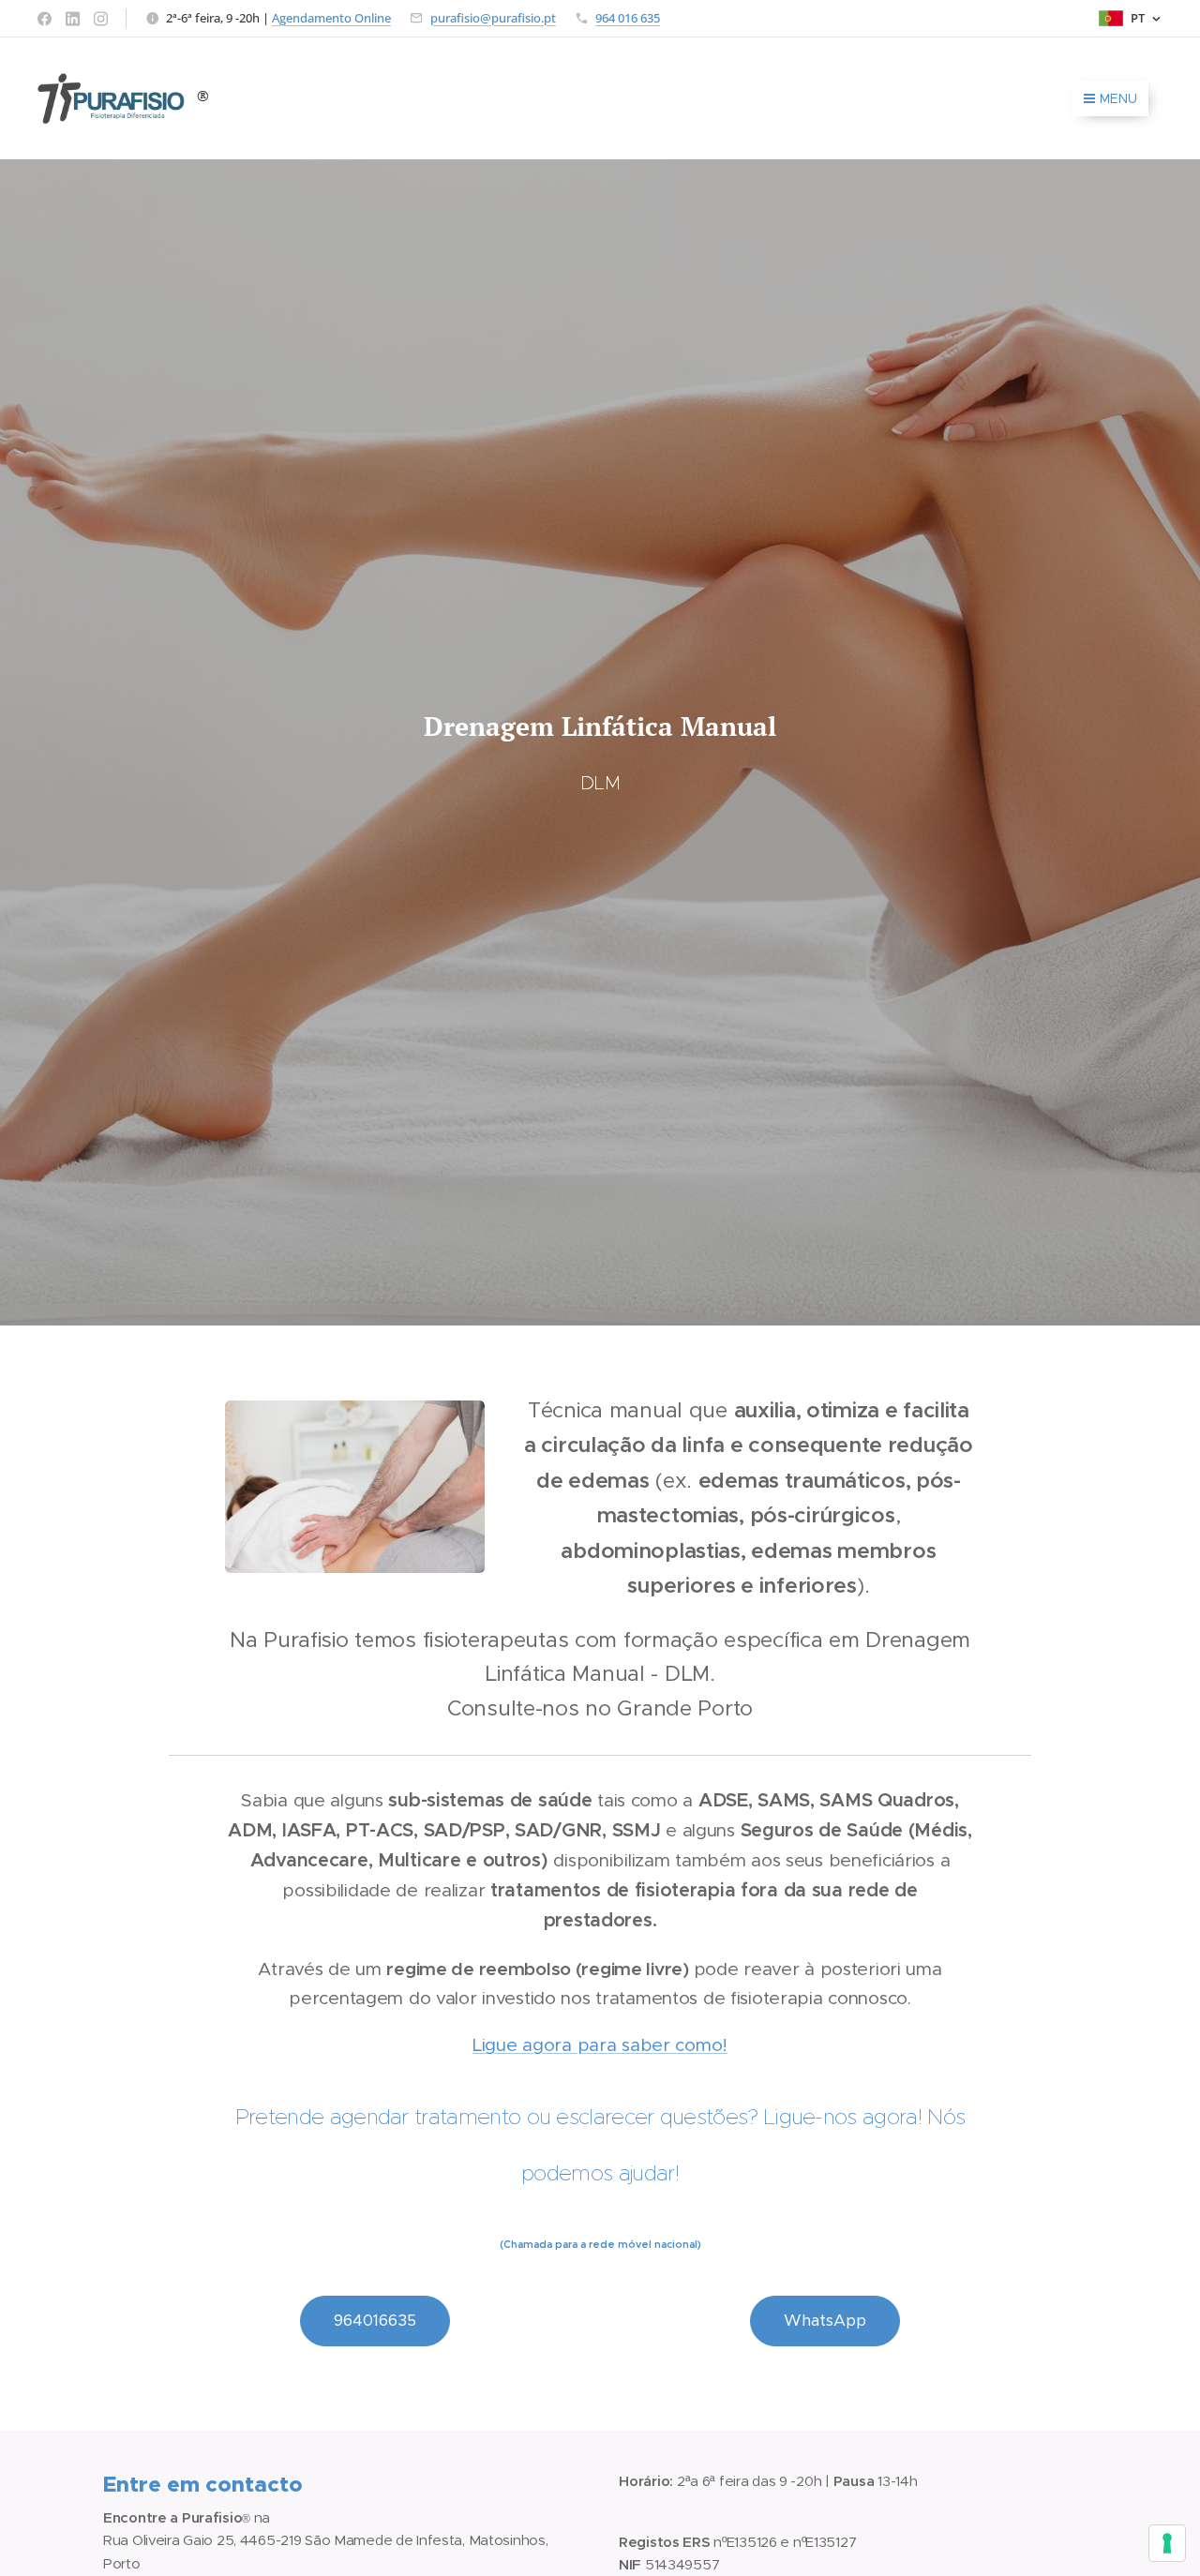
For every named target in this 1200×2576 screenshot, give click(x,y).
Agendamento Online (331, 18)
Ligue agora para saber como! (600, 2045)
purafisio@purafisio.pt (493, 18)
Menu (1118, 98)
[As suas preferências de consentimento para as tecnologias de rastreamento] (1167, 2543)
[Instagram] (101, 19)
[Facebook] (45, 19)
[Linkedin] (73, 19)
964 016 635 (628, 18)
